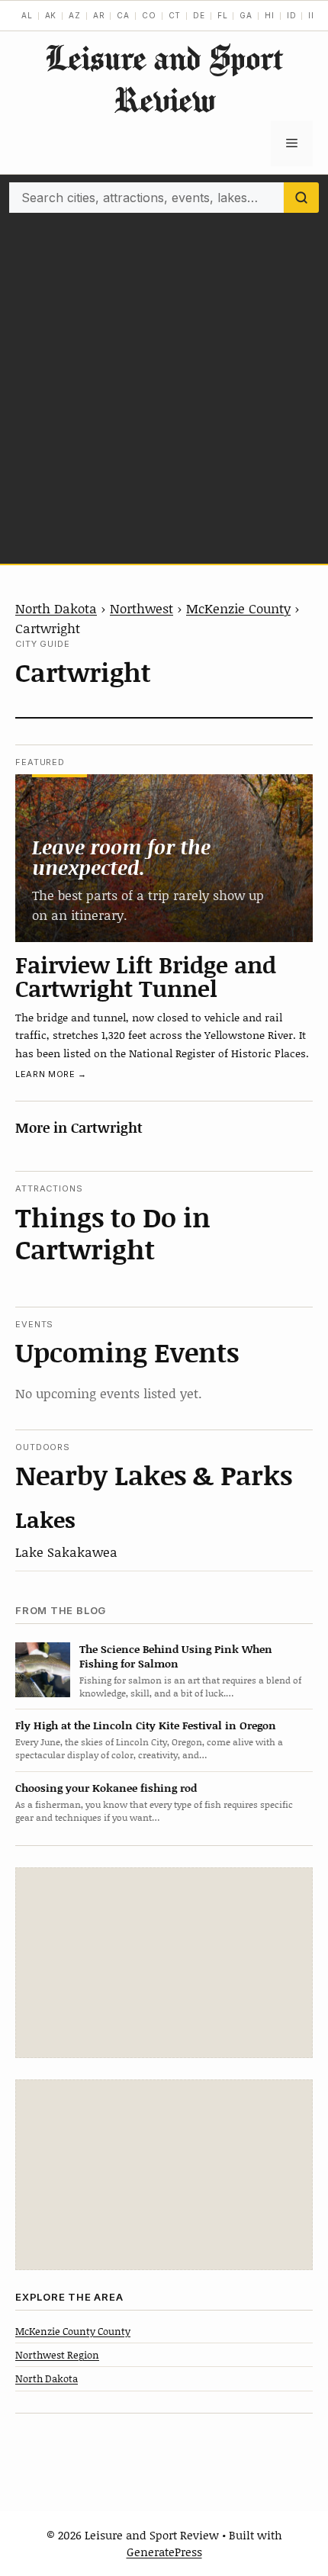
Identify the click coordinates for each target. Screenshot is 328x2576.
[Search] (301, 198)
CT (175, 15)
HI (270, 15)
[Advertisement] (164, 384)
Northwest (141, 608)
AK (51, 15)
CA (123, 15)
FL (223, 15)
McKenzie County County (73, 2331)
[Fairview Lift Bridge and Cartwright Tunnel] (164, 858)
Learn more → (51, 1074)
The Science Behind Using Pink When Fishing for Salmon (176, 1656)
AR (99, 15)
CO (149, 15)
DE (199, 15)
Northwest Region (57, 2355)
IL (312, 15)
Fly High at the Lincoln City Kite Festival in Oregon (146, 1725)
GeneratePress (164, 2552)
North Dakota (56, 608)
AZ (75, 15)
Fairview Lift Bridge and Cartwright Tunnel (146, 976)
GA (246, 15)
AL (27, 15)
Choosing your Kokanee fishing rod (106, 1788)
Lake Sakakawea (66, 1552)
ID (292, 15)
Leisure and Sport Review (164, 79)
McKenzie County (238, 608)
